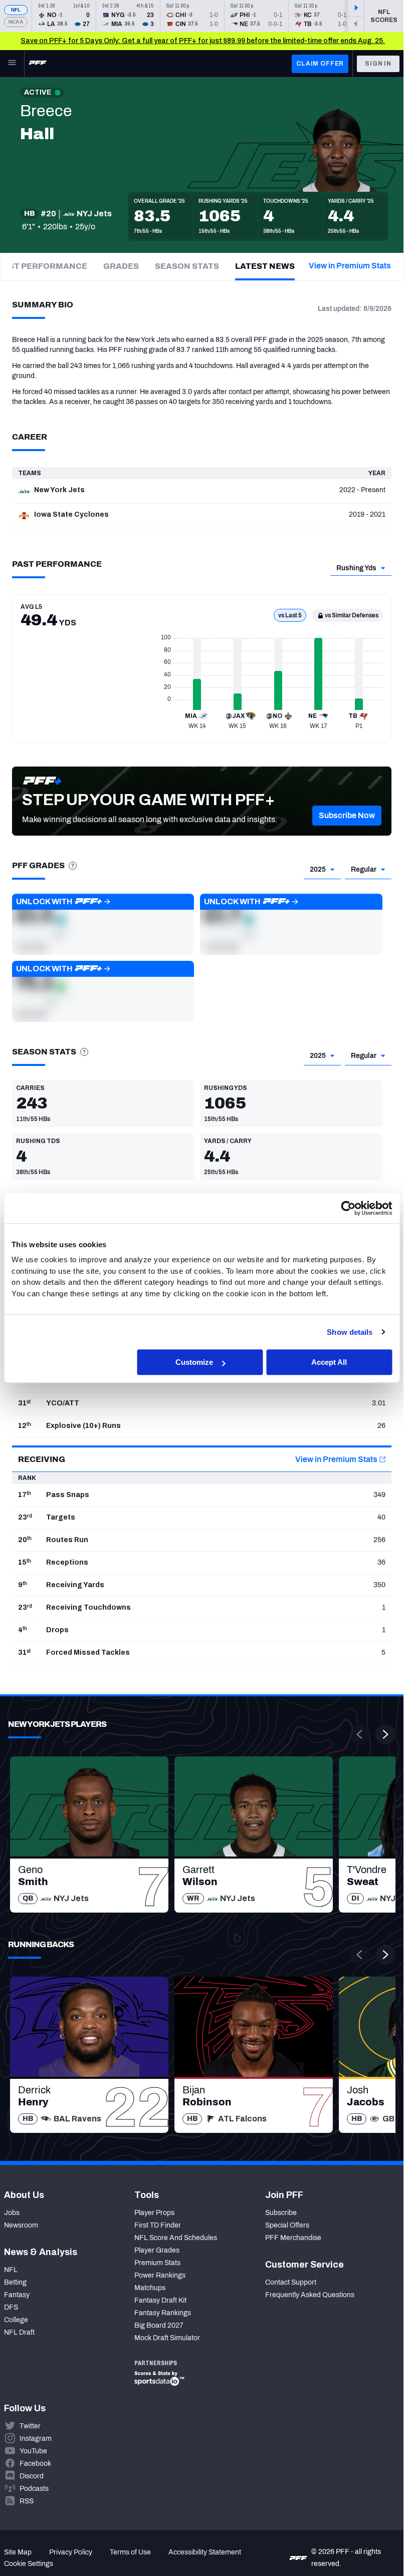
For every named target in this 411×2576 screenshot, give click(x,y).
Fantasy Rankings (163, 2313)
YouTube (33, 2451)
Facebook (35, 2464)
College (16, 2320)
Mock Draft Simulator (167, 2338)
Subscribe (281, 2213)
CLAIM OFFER (320, 64)
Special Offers (287, 2225)
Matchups (150, 2288)
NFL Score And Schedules (176, 2238)
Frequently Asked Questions (310, 2295)
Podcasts (34, 2489)
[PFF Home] (38, 64)
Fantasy (17, 2295)
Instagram (36, 2439)
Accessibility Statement (205, 2552)
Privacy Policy (71, 2552)
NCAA (16, 22)
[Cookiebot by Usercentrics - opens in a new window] (348, 1208)
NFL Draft (19, 2332)
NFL (16, 10)
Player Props (154, 2213)
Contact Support (291, 2282)
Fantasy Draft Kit (160, 2300)
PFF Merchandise (293, 2238)
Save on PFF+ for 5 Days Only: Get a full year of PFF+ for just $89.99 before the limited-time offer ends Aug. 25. (203, 41)
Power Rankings (160, 2275)
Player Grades (157, 2250)
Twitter (30, 2426)
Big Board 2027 (159, 2325)
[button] (347, 816)
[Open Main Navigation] (12, 64)
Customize (194, 1362)
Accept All (329, 1362)
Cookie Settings (29, 2564)
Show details (350, 1332)
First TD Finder (158, 2225)
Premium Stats (157, 2263)
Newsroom (21, 2225)
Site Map (18, 2552)
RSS (27, 2501)
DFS (11, 2307)
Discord (32, 2476)
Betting (15, 2282)
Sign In (378, 64)
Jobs (12, 2213)
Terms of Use (130, 2552)
